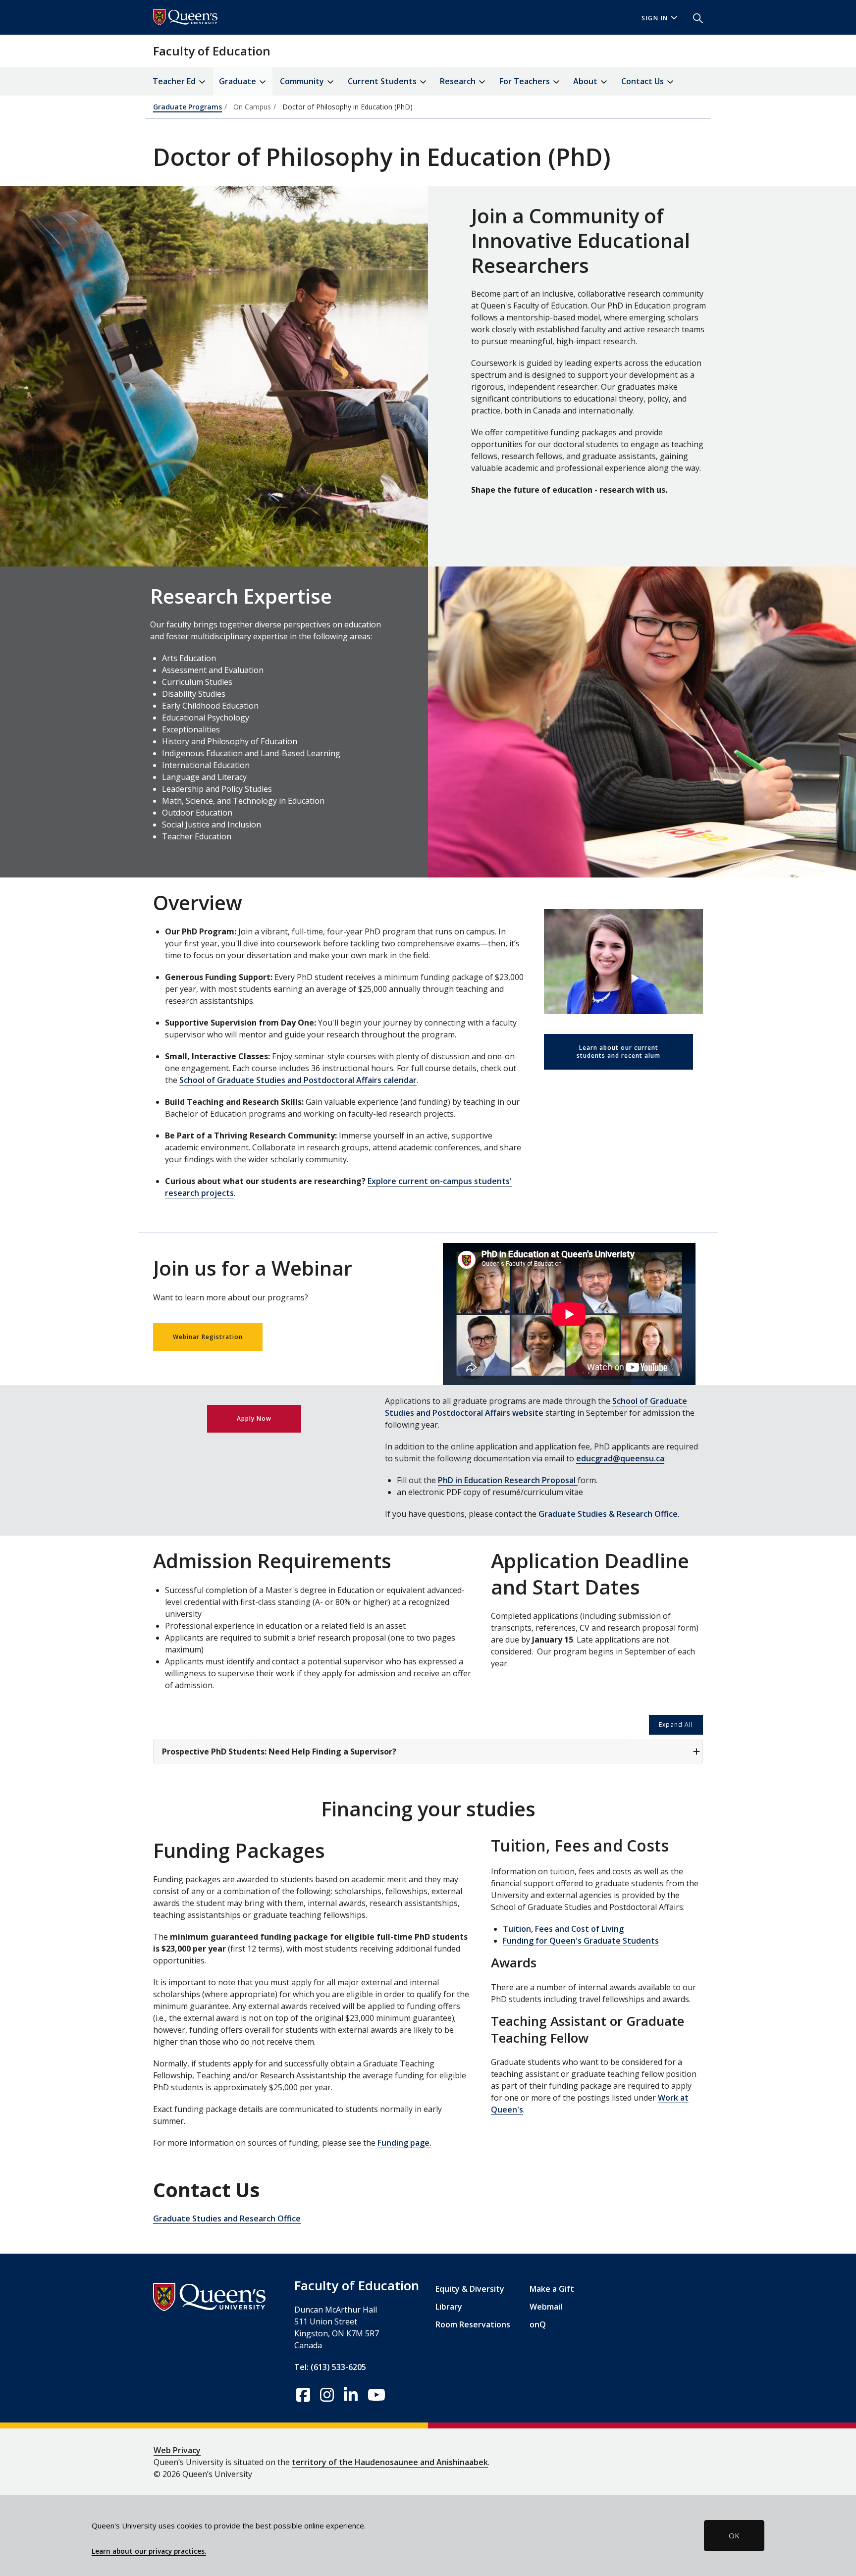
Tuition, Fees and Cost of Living (563, 1929)
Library (449, 2307)
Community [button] (303, 81)
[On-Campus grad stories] (623, 961)
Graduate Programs (187, 107)
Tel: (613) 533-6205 (330, 2367)
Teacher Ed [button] (175, 81)
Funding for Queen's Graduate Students (581, 1941)
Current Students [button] (383, 81)
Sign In (655, 18)
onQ (538, 2324)
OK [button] (734, 2535)
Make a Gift (552, 2289)
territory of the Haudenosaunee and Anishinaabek (390, 2462)
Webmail (546, 2307)
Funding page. (404, 2143)
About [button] (586, 81)
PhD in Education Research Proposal (508, 1480)
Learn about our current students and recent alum (618, 1052)
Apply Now (254, 1418)
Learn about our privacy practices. (149, 2551)
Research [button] (459, 81)
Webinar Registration (208, 1337)
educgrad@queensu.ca (620, 1458)
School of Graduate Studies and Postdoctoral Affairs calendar (298, 1080)
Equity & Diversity (470, 2289)
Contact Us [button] (643, 81)
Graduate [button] (239, 81)
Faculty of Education (212, 51)
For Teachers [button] (526, 81)
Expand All (676, 1725)
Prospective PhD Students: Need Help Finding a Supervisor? (279, 1752)
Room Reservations (473, 2324)
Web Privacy (177, 2450)
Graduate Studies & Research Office (608, 1514)
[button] (694, 17)
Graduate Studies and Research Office (227, 2218)
